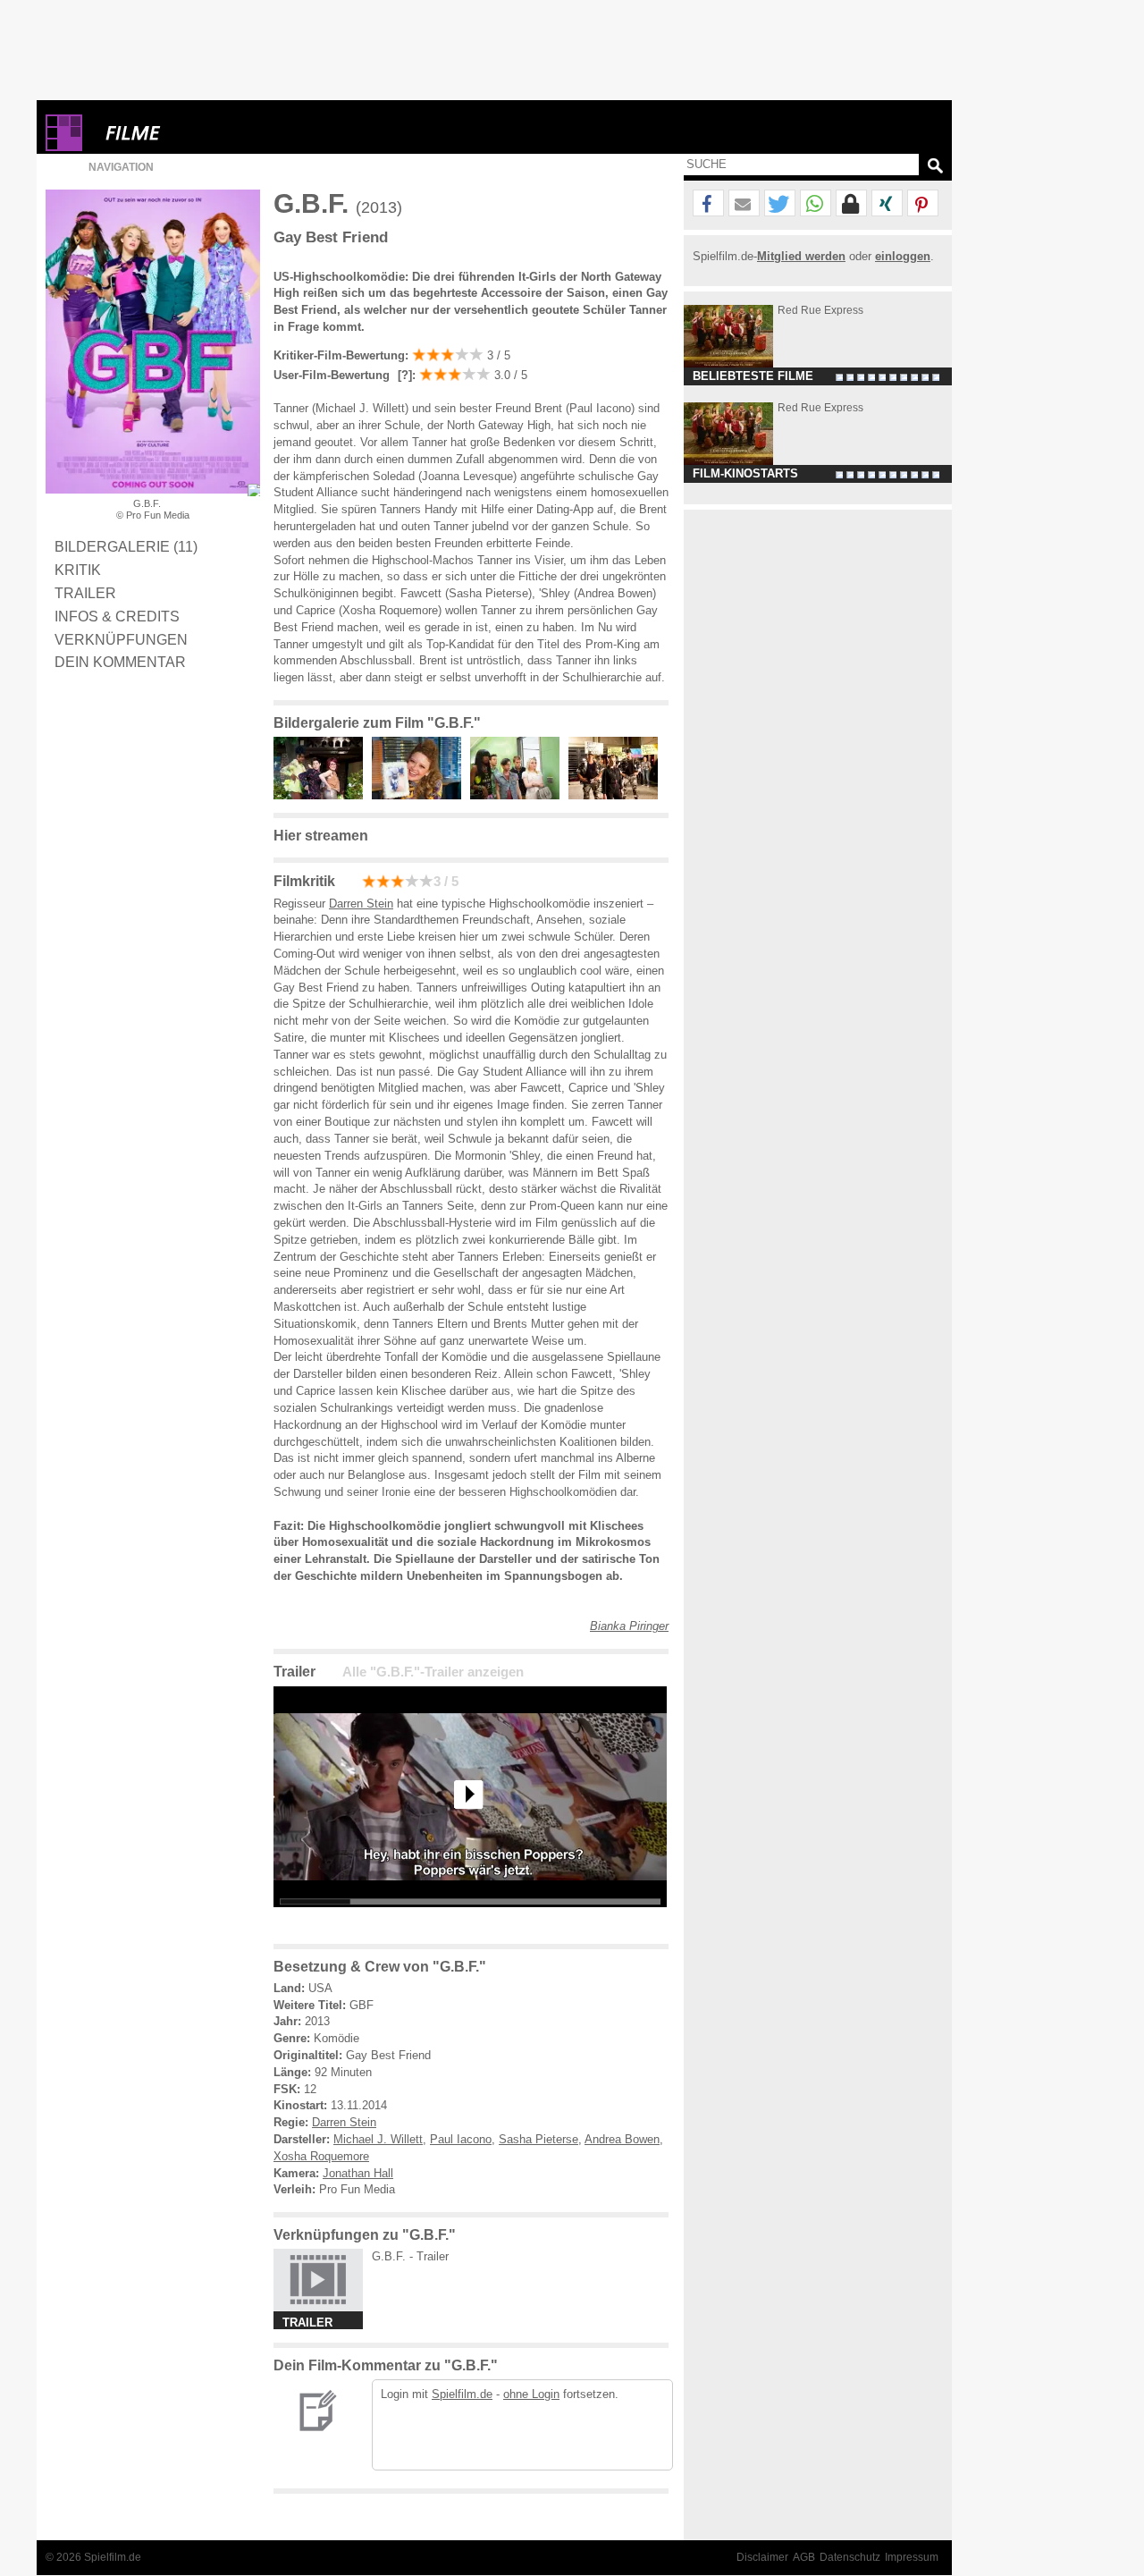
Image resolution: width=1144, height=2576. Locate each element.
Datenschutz (850, 2557)
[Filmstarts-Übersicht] (198, 133)
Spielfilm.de (462, 2394)
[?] (403, 375)
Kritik (78, 570)
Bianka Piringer (629, 1626)
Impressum (912, 2557)
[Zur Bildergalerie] (254, 490)
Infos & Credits (117, 616)
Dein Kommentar (120, 662)
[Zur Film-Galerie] (323, 795)
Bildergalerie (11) (126, 546)
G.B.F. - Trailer (410, 2256)
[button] (708, 204)
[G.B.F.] (470, 1921)
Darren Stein (361, 904)
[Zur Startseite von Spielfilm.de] (64, 147)
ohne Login (531, 2394)
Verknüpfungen (121, 639)
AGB (804, 2557)
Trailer (85, 593)
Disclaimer (762, 2557)
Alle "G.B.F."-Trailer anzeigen (433, 1672)
